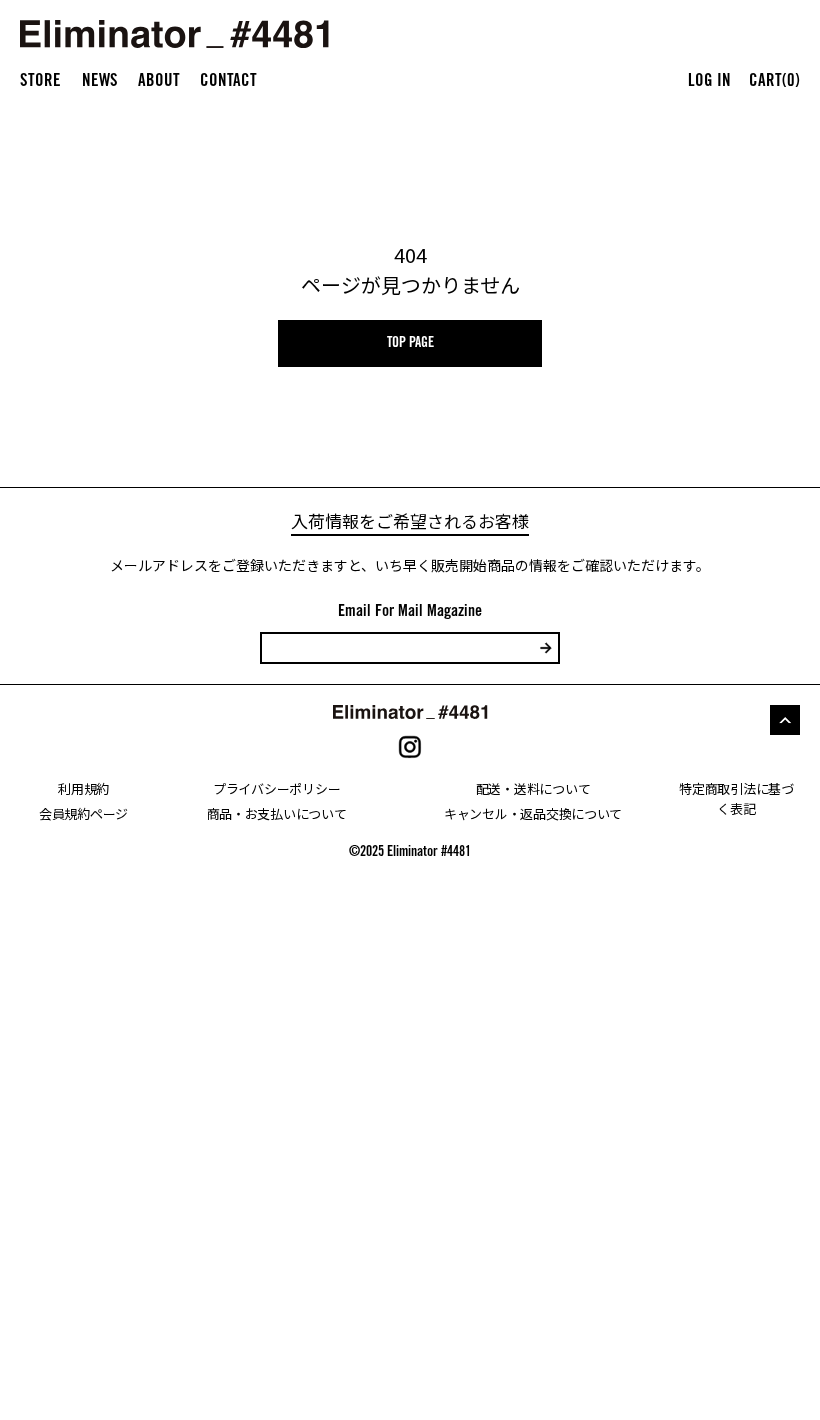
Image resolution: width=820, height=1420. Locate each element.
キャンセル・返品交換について (533, 813)
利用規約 (83, 788)
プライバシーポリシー (276, 788)
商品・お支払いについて (277, 813)
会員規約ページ (83, 813)
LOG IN (709, 82)
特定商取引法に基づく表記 (736, 798)
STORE (40, 82)
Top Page (410, 344)
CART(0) (774, 82)
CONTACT (228, 82)
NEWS (100, 82)
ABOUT (159, 82)
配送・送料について (533, 788)
